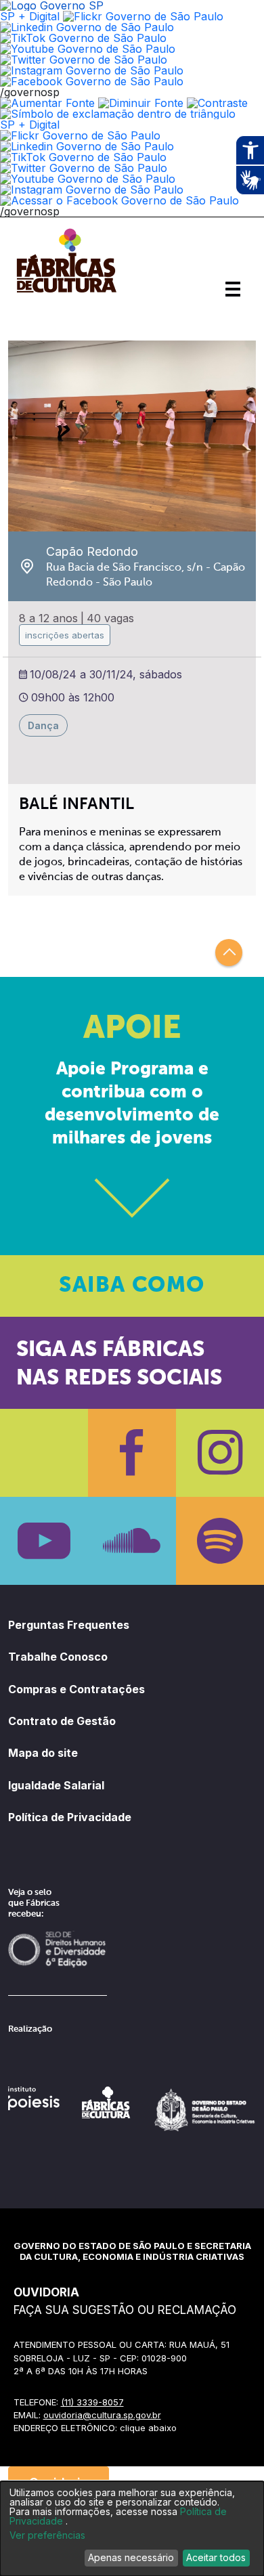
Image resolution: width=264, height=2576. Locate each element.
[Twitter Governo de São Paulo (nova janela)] (84, 60)
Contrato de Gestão (62, 1721)
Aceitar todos (216, 2557)
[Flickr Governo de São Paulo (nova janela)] (143, 16)
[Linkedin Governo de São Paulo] (87, 146)
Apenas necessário (131, 2557)
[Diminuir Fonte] (141, 103)
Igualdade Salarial (56, 1785)
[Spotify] (220, 1541)
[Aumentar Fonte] (47, 103)
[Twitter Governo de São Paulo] (84, 168)
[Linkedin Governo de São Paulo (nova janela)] (87, 27)
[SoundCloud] (132, 1541)
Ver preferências (47, 2535)
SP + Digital (30, 16)
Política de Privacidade (70, 1817)
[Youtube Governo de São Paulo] (88, 179)
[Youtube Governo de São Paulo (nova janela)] (88, 49)
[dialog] (132, 2529)
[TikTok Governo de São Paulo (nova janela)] (83, 38)
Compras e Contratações (76, 1689)
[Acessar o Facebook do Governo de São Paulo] (119, 200)
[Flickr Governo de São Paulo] (80, 135)
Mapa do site (43, 1753)
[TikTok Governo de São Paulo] (83, 157)
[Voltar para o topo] (229, 953)
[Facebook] (132, 1453)
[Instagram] (220, 1453)
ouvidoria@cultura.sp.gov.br (102, 2415)
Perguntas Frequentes (69, 1625)
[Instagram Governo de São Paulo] (92, 70)
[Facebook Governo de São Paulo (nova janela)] (92, 81)
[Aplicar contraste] (217, 103)
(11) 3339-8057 (92, 2402)
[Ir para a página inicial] (66, 292)
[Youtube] (44, 1541)
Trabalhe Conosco (58, 1657)
